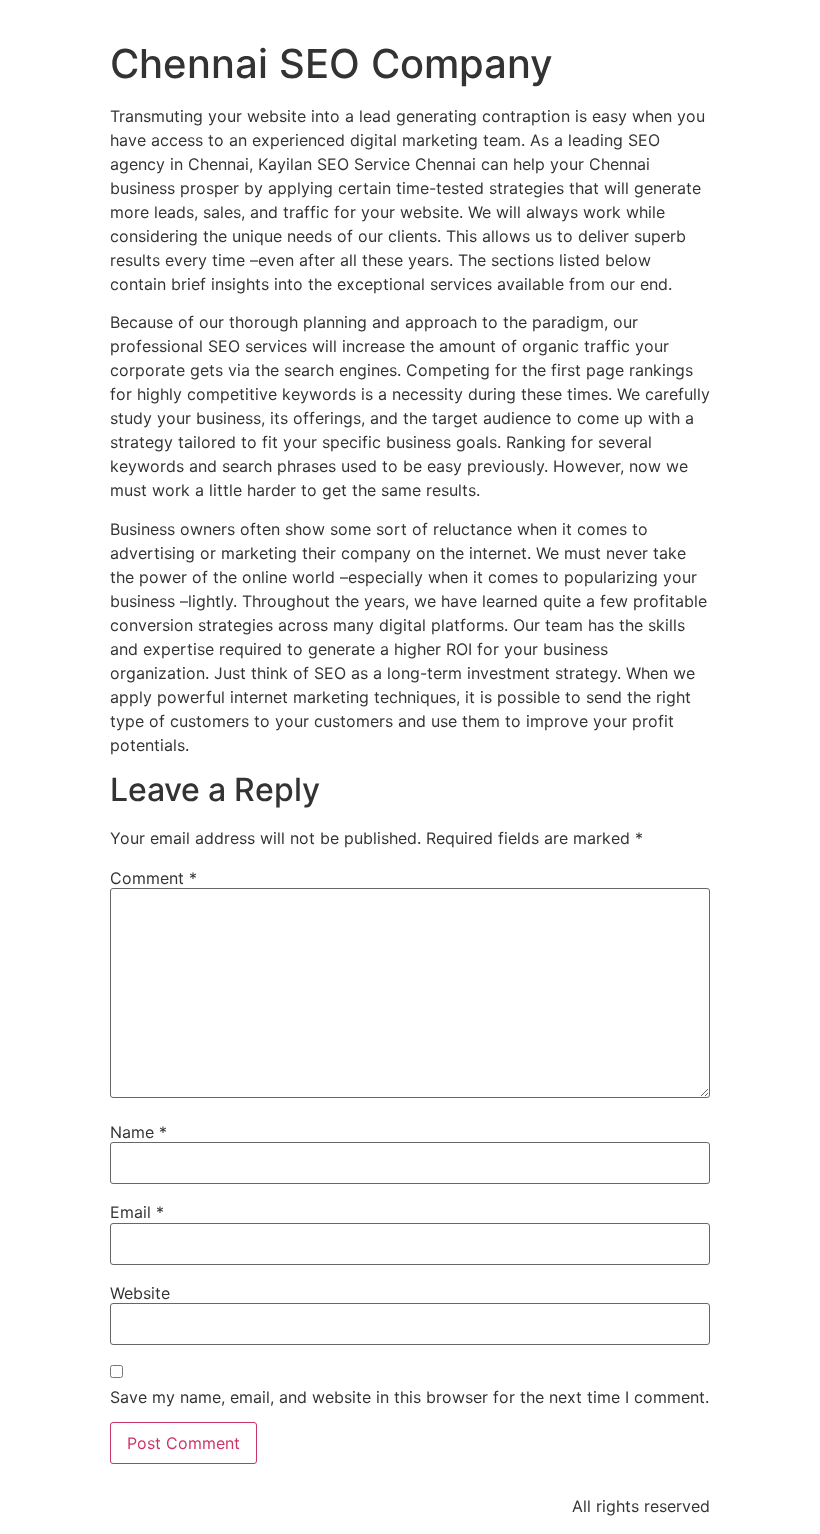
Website (140, 1293)
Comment (153, 878)
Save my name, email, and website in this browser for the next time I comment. (409, 1397)
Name (138, 1132)
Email (137, 1212)
